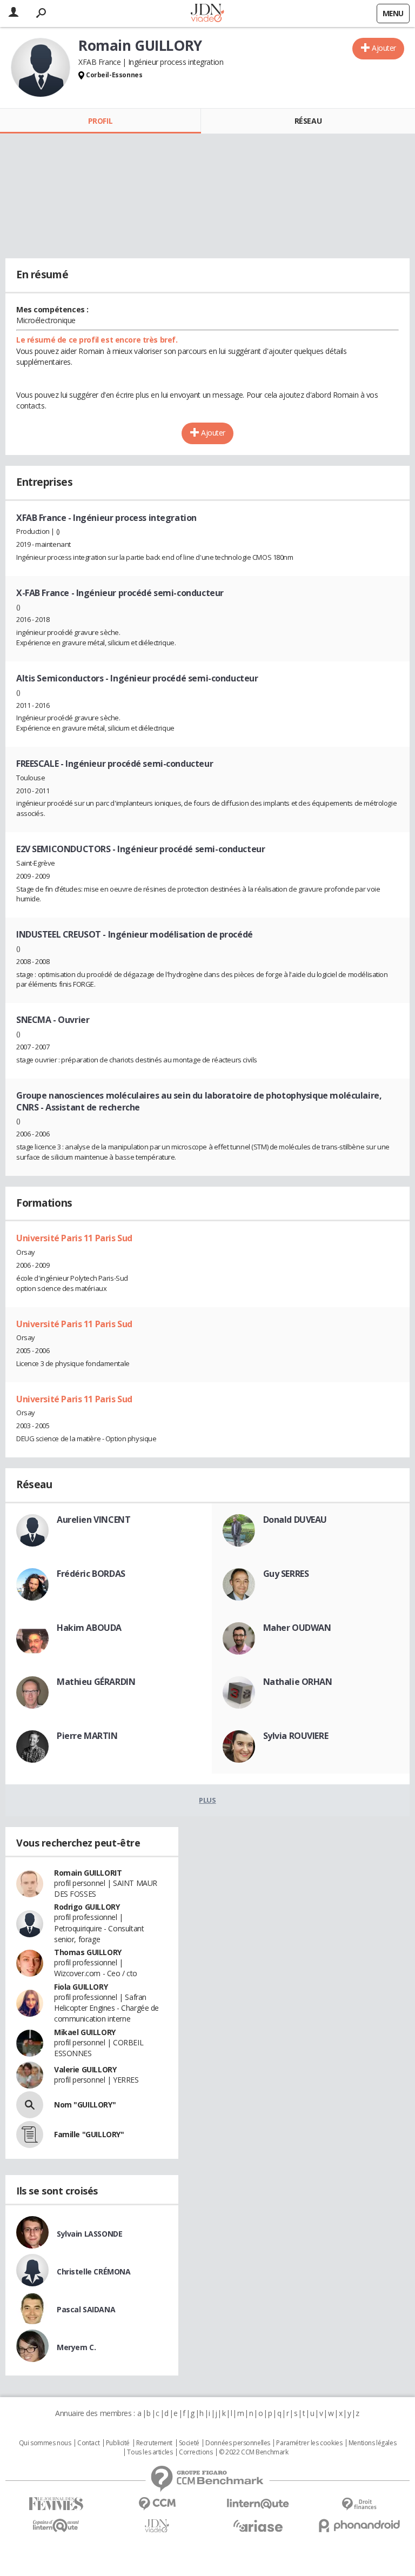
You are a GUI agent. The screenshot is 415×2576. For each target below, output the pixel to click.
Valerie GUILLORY (85, 2069)
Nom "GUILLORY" (85, 2105)
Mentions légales (372, 2443)
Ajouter (384, 48)
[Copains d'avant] (56, 2525)
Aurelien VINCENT (93, 1520)
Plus (207, 1800)
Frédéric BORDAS (91, 1574)
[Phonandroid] (359, 2525)
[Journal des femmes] (56, 2504)
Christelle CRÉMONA (93, 2271)
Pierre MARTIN (87, 1736)
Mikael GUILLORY (85, 2032)
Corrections (196, 2452)
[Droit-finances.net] (359, 2504)
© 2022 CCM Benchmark (254, 2452)
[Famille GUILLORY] (30, 2135)
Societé (189, 2443)
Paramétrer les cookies (309, 2443)
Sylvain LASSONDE (89, 2234)
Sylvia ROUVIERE (296, 1736)
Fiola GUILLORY (81, 1987)
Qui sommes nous (45, 2443)
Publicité (118, 2443)
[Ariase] (258, 2526)
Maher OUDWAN (297, 1628)
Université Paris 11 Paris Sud (74, 1238)
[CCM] (157, 2504)
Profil (100, 121)
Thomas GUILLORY (88, 1952)
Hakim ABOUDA (89, 1628)
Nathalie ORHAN (298, 1682)
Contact (88, 2443)
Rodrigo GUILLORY (87, 1907)
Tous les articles (150, 2452)
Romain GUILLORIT (88, 1873)
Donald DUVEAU (295, 1520)
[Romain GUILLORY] (41, 68)
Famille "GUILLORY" (89, 2134)
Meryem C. (76, 2347)
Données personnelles (238, 2443)
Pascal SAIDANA (86, 2309)
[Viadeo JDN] (157, 2526)
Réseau (308, 121)
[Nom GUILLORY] (30, 2105)
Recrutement (154, 2443)
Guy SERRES (286, 1574)
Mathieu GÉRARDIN (96, 1682)
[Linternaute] (258, 2504)
